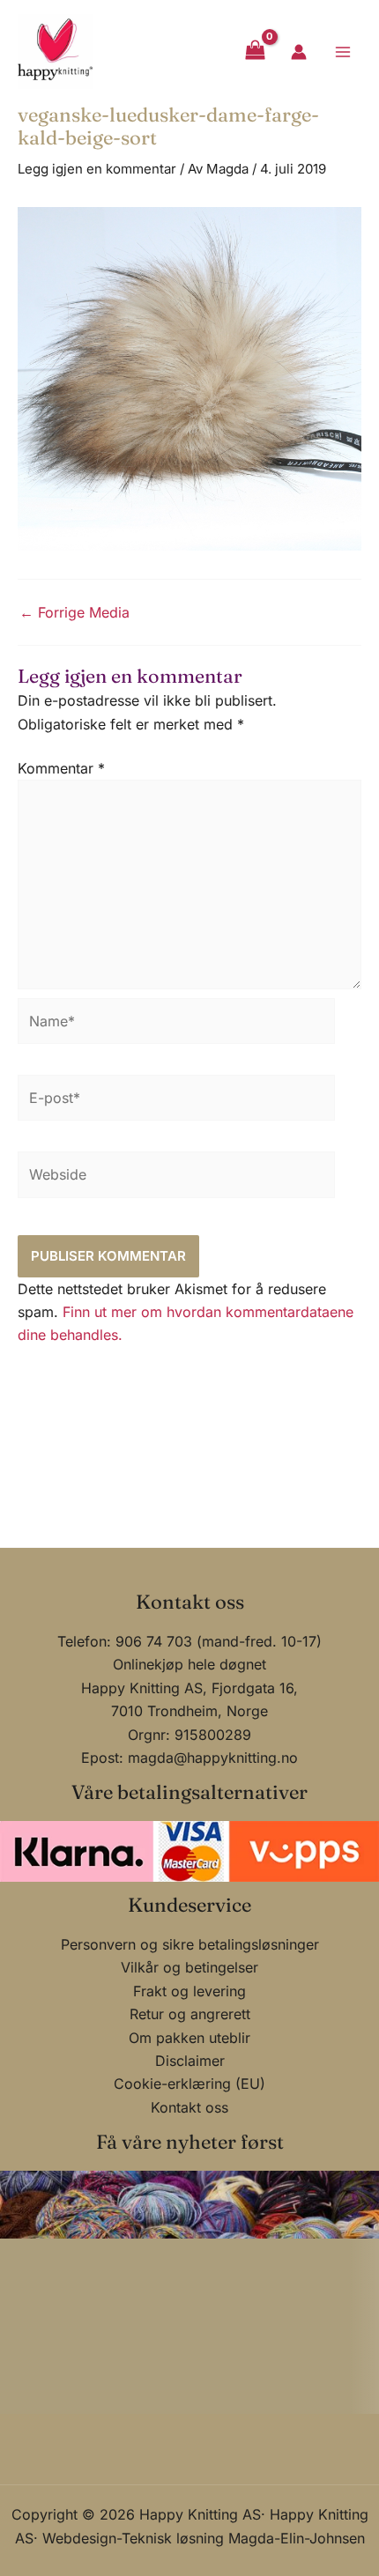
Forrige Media (74, 612)
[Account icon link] (299, 52)
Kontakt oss (189, 2107)
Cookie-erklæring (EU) (189, 2084)
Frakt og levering (189, 1991)
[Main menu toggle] (343, 51)
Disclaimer (190, 2061)
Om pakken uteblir (189, 2038)
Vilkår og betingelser (189, 1967)
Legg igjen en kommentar (97, 169)
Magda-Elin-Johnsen (297, 2538)
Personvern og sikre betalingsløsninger (190, 1944)
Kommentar (61, 768)
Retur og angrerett (190, 2014)
